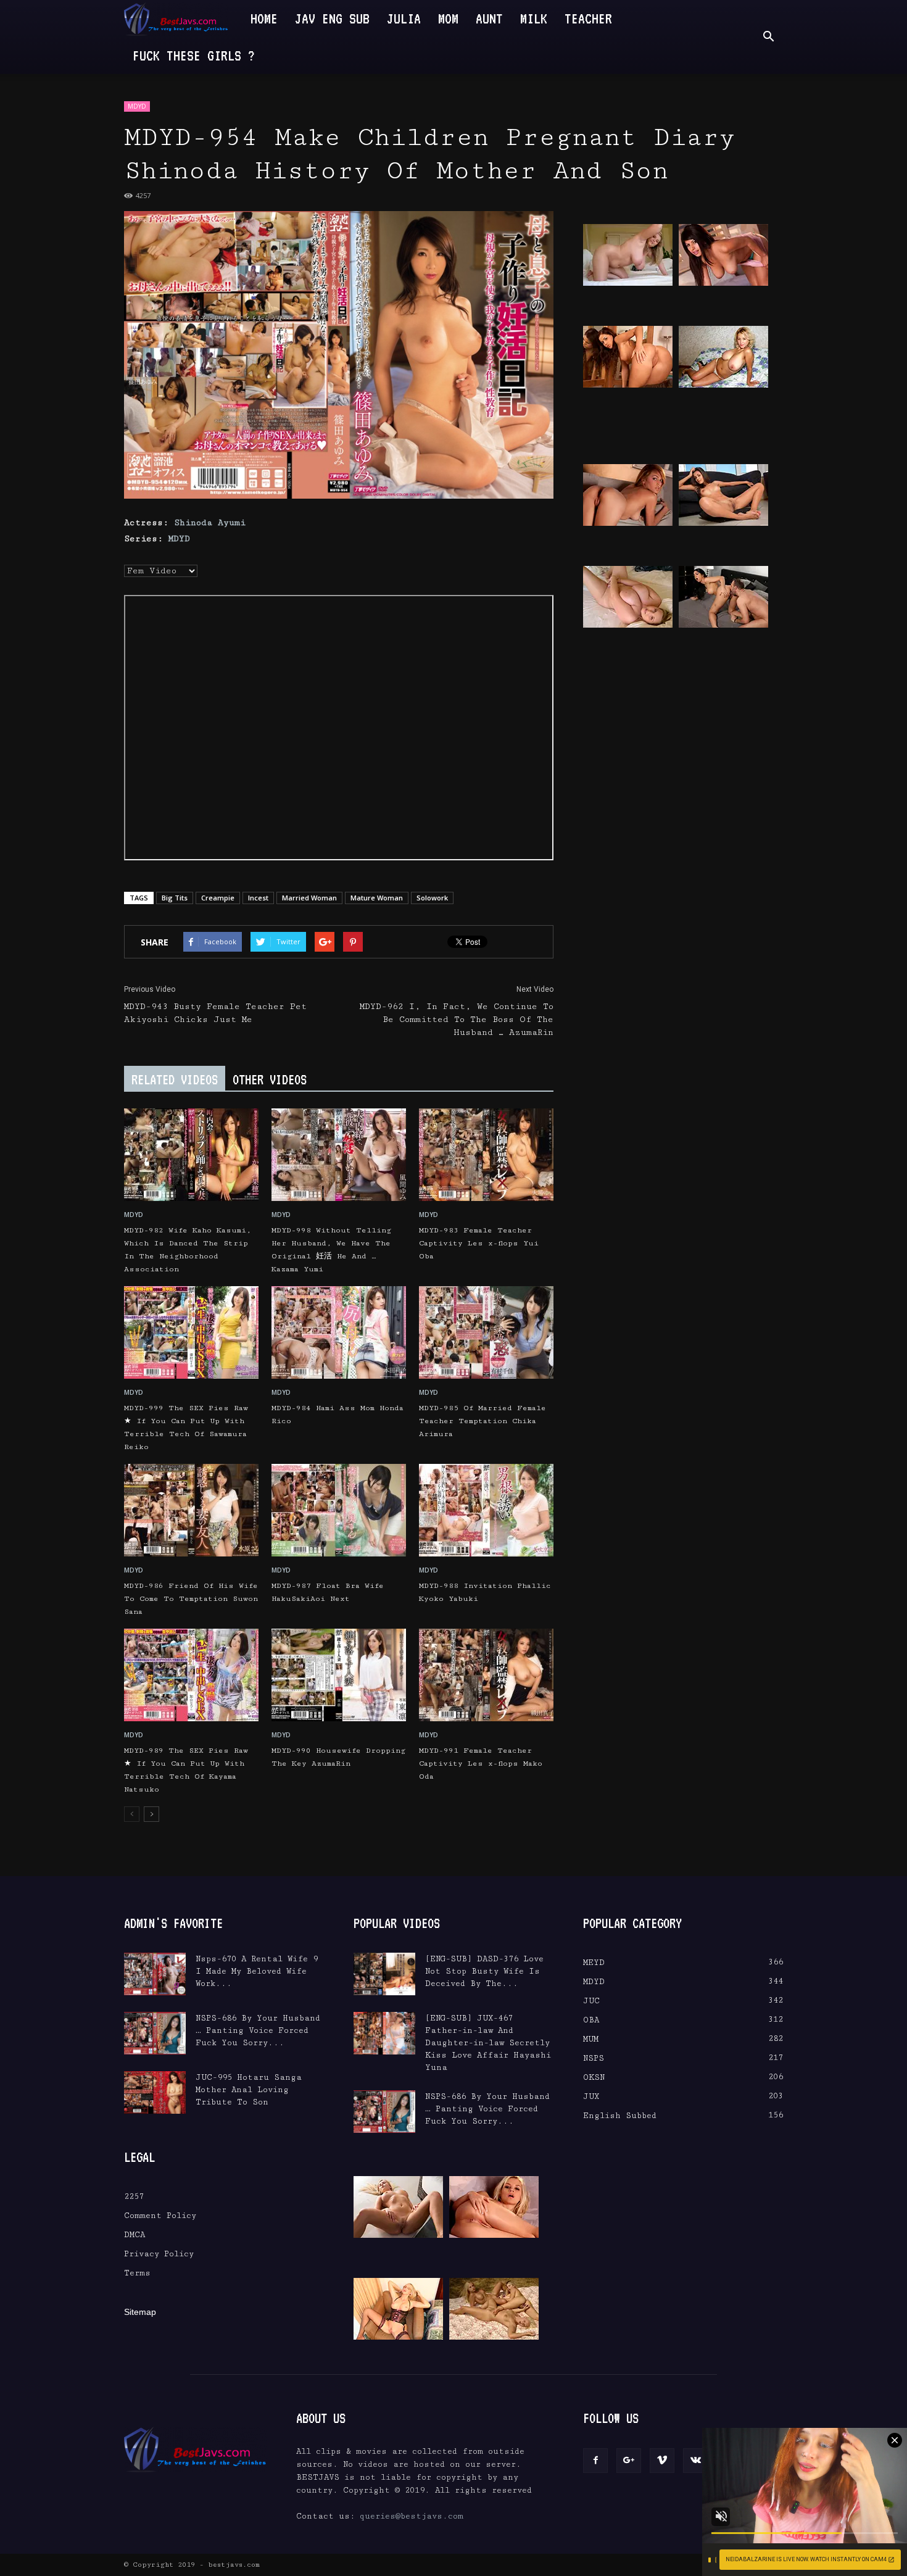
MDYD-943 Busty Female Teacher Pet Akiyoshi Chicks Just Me (215, 1013)
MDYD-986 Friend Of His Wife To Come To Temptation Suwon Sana (191, 1599)
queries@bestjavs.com (412, 2516)
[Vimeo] (662, 2461)
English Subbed (620, 2116)
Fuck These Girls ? (194, 55)
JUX (591, 2096)
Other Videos (270, 1079)
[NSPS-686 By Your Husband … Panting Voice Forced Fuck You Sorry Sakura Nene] (155, 2033)
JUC (591, 2001)
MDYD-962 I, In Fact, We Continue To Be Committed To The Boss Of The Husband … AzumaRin (457, 1020)
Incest (258, 898)
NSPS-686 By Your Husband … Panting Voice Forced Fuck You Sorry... (258, 2030)
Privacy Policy (159, 2254)
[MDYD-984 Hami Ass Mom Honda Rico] (339, 1332)
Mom (448, 18)
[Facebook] (595, 2461)
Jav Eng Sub (332, 18)
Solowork (432, 898)
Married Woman (309, 898)
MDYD (137, 106)
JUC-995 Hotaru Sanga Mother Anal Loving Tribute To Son (249, 2090)
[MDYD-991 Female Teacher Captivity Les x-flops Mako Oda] (486, 1675)
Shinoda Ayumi (210, 523)
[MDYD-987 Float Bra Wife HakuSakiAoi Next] (339, 1510)
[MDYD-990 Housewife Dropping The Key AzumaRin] (339, 1675)
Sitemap (140, 2312)
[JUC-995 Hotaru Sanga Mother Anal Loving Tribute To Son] (155, 2092)
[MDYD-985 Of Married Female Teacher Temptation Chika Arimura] (486, 1332)
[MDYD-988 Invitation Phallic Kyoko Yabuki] (486, 1510)
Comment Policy (160, 2216)
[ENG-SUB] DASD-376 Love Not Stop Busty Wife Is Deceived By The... (484, 1971)
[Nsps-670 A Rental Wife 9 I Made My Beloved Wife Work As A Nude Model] (155, 1974)
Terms (137, 2273)
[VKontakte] (695, 2461)
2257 (134, 2196)
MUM (591, 2039)
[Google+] (629, 2461)
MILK (534, 18)
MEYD (594, 1963)
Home (264, 18)
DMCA (135, 2235)
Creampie (218, 898)
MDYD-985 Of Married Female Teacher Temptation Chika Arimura (482, 1421)
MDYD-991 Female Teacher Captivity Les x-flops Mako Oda (481, 1764)
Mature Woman (377, 898)
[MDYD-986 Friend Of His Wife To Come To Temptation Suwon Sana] (191, 1510)
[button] (768, 37)
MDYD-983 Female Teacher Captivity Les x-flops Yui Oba (479, 1243)
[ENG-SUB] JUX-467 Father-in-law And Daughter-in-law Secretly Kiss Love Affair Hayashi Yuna (488, 2043)
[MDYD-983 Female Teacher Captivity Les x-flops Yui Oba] (486, 1155)
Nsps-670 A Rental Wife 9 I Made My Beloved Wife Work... (257, 1971)
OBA (591, 2020)
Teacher (588, 18)
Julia (404, 18)
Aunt (489, 18)
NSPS (594, 2058)
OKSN (594, 2077)
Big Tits (175, 898)
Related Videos (175, 1079)
